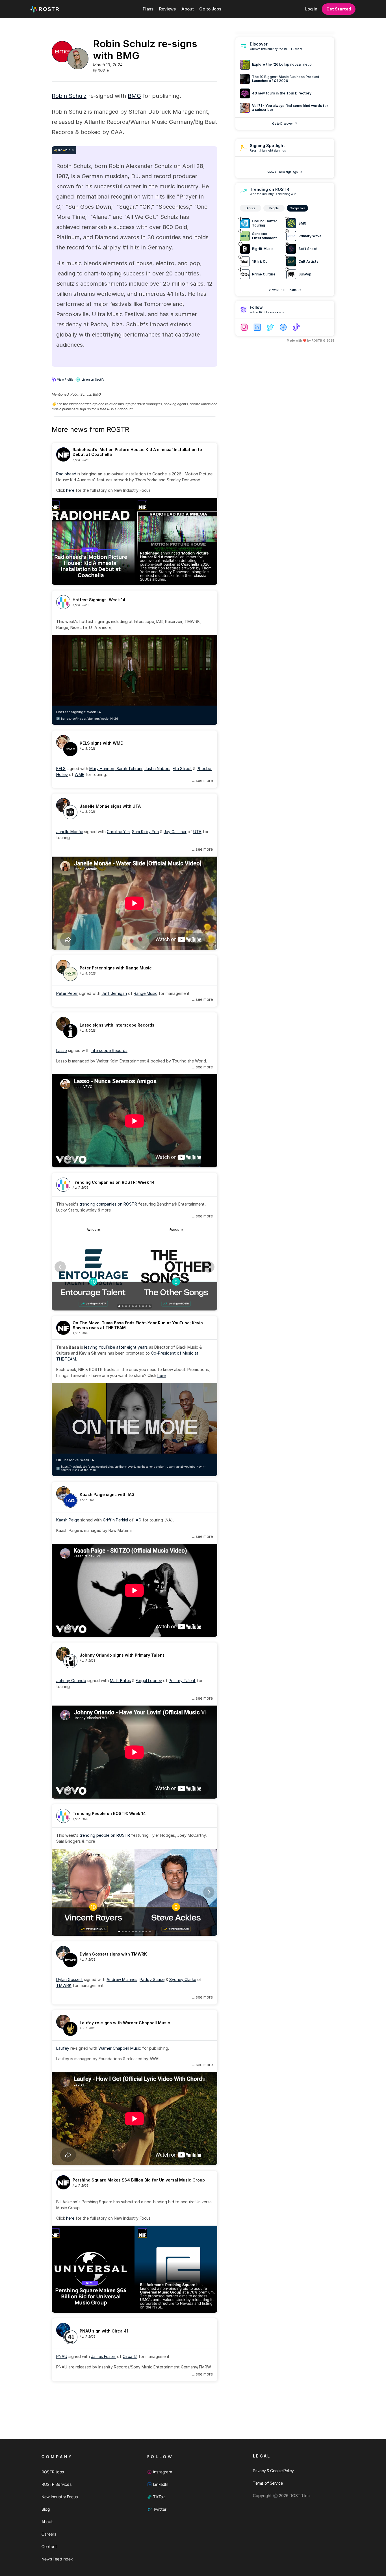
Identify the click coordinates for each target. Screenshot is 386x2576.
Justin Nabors (157, 769)
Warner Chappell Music (120, 2048)
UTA (197, 832)
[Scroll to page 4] (129, 1306)
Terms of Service (268, 2483)
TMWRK (64, 1985)
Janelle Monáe (70, 832)
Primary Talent (182, 1681)
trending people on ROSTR (105, 1835)
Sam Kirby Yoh (145, 832)
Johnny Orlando (71, 1681)
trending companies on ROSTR (108, 1204)
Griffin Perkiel (115, 1520)
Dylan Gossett (70, 1979)
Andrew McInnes (122, 1979)
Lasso (62, 1050)
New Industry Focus (60, 2497)
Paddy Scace (152, 1979)
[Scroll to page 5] (133, 1306)
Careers (49, 2534)
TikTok (159, 2497)
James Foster (103, 2356)
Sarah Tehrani (129, 769)
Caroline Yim (118, 832)
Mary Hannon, (103, 769)
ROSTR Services (57, 2484)
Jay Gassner (175, 832)
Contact (49, 2546)
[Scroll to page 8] (143, 1306)
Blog (46, 2509)
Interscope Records (109, 1050)
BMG (134, 96)
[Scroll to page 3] (126, 1306)
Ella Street (182, 769)
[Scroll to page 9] (146, 1306)
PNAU (62, 2356)
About (47, 2522)
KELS (61, 769)
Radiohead (66, 474)
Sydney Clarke (183, 1979)
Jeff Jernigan (114, 993)
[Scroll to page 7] (140, 1306)
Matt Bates (120, 1681)
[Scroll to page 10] (150, 1306)
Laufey (63, 2048)
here (70, 490)
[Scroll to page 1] (119, 1306)
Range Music (146, 993)
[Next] (209, 1267)
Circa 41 (130, 2356)
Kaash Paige (68, 1520)
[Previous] (60, 1267)
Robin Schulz (69, 96)
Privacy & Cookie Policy (273, 2471)
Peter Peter (67, 993)
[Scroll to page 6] (136, 1306)
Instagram (163, 2472)
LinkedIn (161, 2484)
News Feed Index (57, 2559)
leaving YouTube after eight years (116, 1347)
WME (79, 774)
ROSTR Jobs (53, 2472)
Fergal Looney (149, 1681)
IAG (138, 1520)
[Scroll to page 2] (123, 1306)
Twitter (160, 2509)
